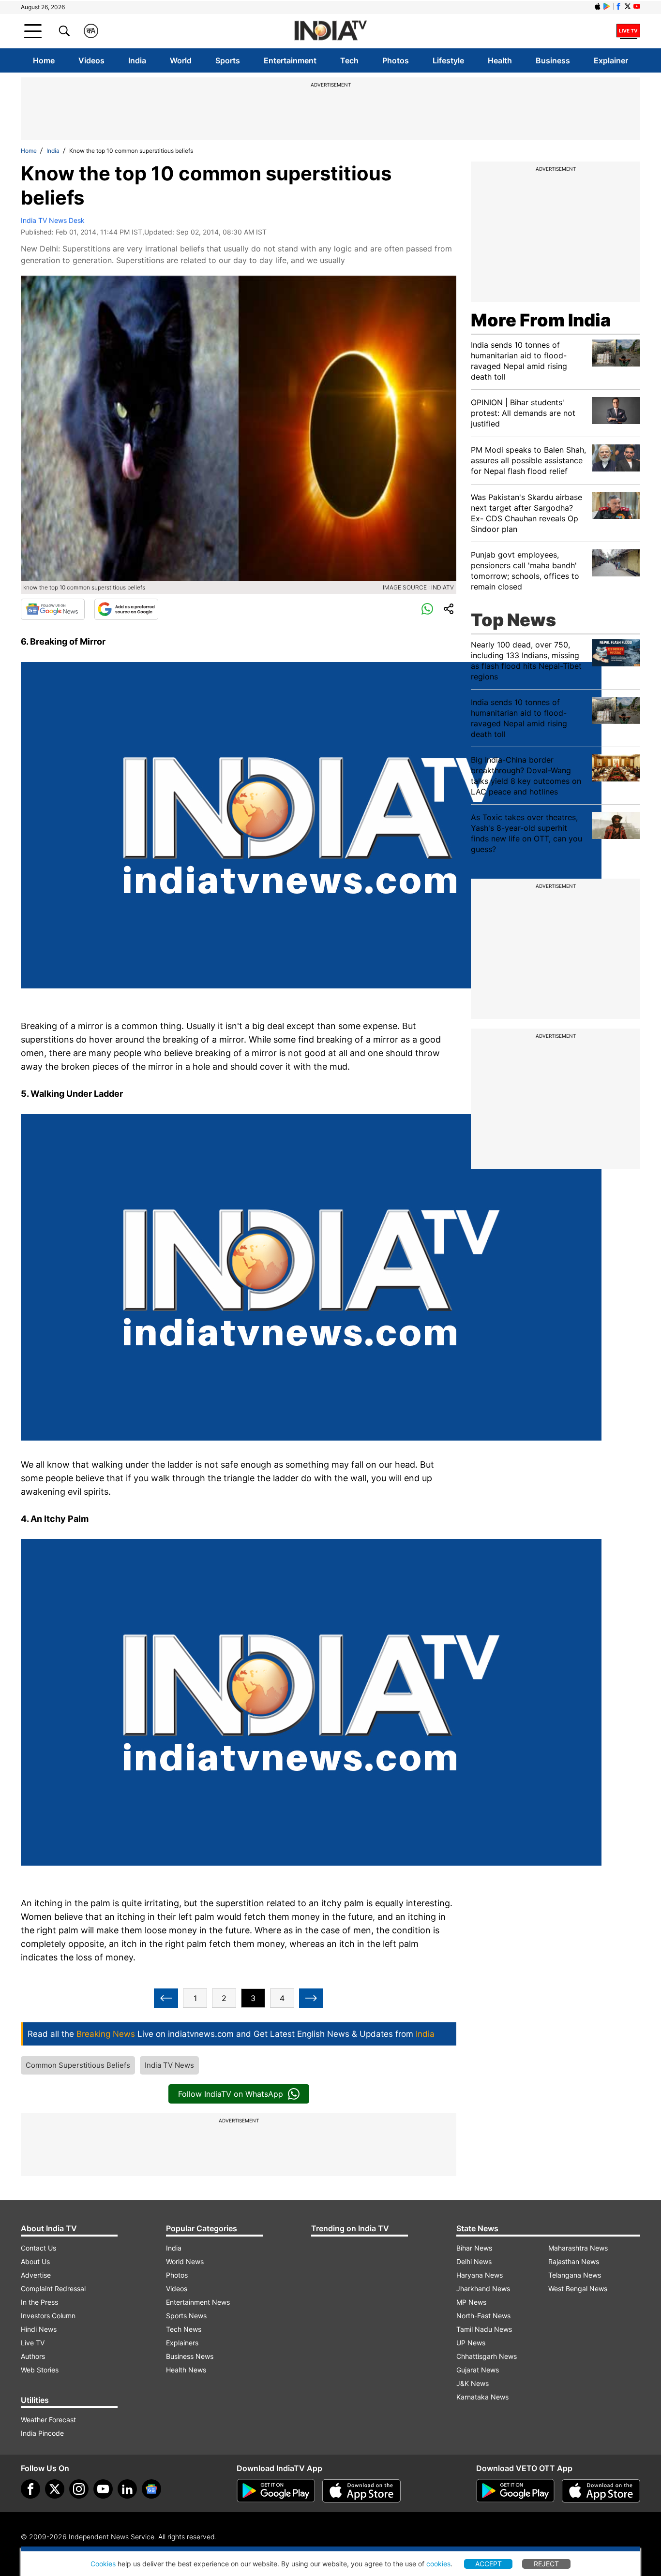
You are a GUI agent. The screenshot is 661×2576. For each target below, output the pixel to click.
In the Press (39, 2302)
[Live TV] (628, 31)
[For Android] (515, 2491)
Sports (228, 60)
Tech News (184, 2329)
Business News (190, 2356)
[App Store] (361, 2491)
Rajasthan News (574, 2261)
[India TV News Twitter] (628, 6)
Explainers (182, 2343)
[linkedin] (127, 2489)
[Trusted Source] (126, 609)
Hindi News (39, 2329)
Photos (396, 60)
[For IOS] (601, 2491)
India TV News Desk (53, 220)
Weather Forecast (48, 2420)
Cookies (103, 2564)
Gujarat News (478, 2370)
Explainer (611, 60)
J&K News (473, 2383)
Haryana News (480, 2275)
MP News (471, 2302)
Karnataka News (482, 2397)
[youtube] (103, 2489)
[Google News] (53, 609)
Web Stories (40, 2370)
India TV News (169, 2065)
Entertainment (290, 60)
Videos (91, 60)
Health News (186, 2370)
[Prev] (166, 1998)
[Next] (311, 1998)
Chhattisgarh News (487, 2356)
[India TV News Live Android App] (276, 2491)
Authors (33, 2356)
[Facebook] (30, 2489)
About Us (35, 2261)
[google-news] (151, 2489)
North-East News (483, 2316)
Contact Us (38, 2248)
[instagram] (79, 2489)
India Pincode (42, 2433)
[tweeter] (55, 2489)
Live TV (33, 2343)
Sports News (186, 2316)
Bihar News (474, 2248)
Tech (349, 60)
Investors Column (48, 2316)
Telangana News (575, 2275)
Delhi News (474, 2261)
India (137, 60)
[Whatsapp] (427, 609)
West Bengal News (578, 2289)
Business (553, 60)
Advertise (36, 2275)
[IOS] (598, 6)
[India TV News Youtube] (637, 6)
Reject (546, 2564)
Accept (488, 2564)
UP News (471, 2343)
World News (185, 2261)
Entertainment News (198, 2302)
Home (44, 60)
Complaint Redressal (53, 2289)
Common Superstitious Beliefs (78, 2065)
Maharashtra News (578, 2248)
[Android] (607, 6)
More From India (541, 320)
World (181, 60)
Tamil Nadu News (484, 2329)
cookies (438, 2564)
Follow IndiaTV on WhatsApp (231, 2094)
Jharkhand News (483, 2289)
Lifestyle (448, 60)
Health (500, 60)
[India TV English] (330, 31)
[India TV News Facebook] (618, 6)
